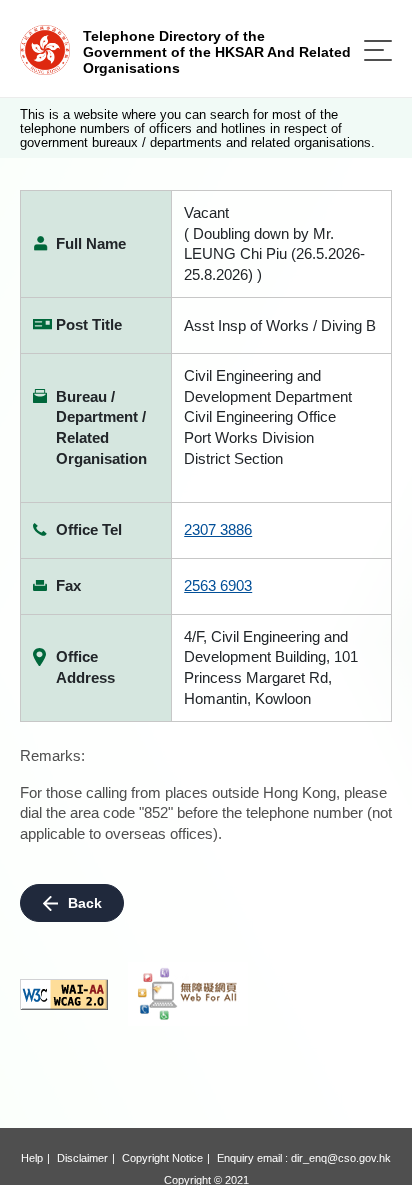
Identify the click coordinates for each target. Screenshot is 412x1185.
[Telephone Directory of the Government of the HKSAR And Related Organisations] (45, 48)
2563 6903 (218, 585)
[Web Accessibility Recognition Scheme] (188, 994)
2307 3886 (218, 529)
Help (32, 1158)
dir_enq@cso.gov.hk (341, 1158)
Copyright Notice (162, 1158)
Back (85, 903)
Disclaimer (82, 1158)
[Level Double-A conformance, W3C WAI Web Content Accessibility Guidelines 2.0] (64, 994)
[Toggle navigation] (378, 50)
